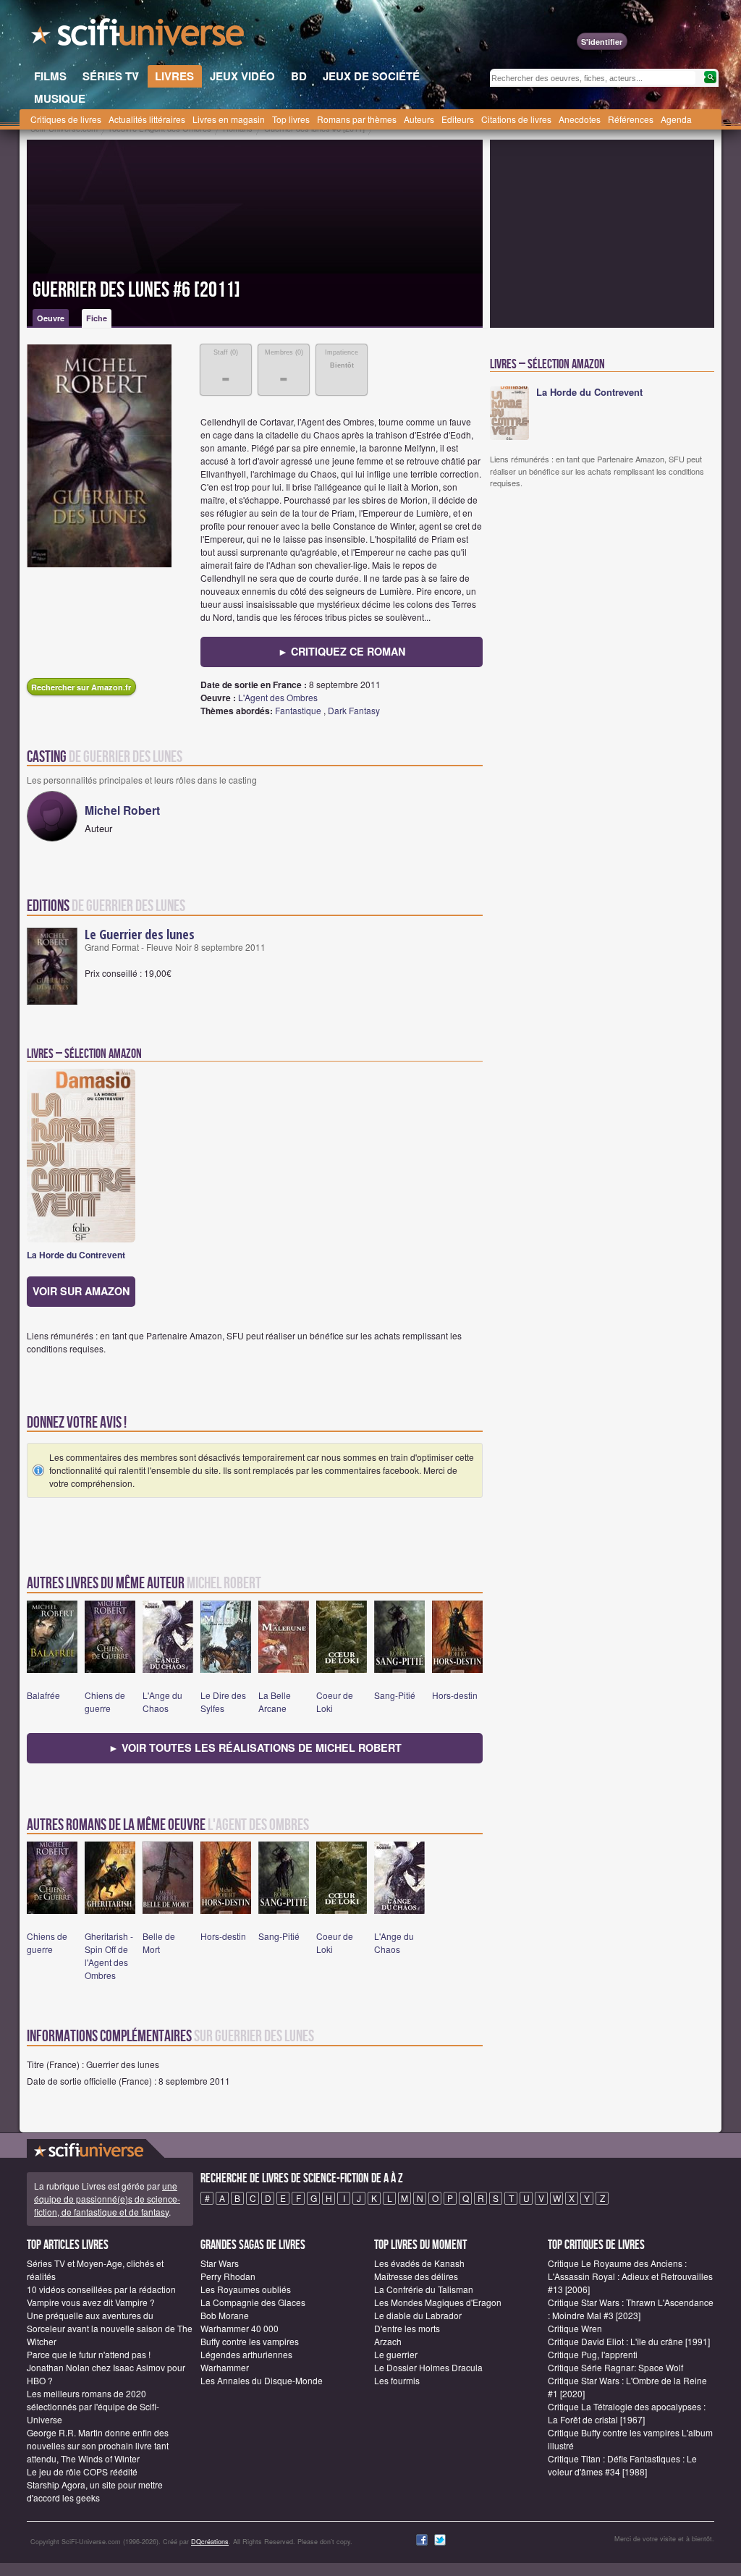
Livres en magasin (229, 119)
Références (631, 119)
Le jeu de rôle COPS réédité (82, 2471)
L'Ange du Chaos (162, 1702)
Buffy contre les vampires (250, 2341)
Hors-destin (455, 1695)
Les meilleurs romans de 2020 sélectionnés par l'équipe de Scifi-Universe (93, 2406)
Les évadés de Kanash (419, 2263)
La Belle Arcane (275, 1702)
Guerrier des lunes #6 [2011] (136, 290)
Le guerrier (396, 2354)
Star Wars (220, 2263)
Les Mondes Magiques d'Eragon (438, 2302)
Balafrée (43, 1695)
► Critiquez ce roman (342, 651)
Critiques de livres (66, 119)
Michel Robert (122, 810)
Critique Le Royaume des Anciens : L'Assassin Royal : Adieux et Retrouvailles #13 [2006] (630, 2276)
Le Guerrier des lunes (140, 934)
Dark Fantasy (354, 710)
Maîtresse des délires (416, 2276)
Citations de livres (516, 119)
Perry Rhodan (228, 2276)
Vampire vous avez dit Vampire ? (91, 2302)
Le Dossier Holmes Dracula (428, 2367)
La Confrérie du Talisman (424, 2289)
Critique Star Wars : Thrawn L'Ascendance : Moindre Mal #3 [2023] (631, 2309)
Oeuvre (51, 318)
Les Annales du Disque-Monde (262, 2380)
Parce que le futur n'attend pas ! (89, 2354)
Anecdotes (580, 119)
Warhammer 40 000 (240, 2328)
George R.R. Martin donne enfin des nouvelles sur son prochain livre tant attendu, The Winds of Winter (98, 2445)
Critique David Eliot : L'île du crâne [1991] (629, 2341)
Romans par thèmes (357, 119)
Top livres (291, 119)
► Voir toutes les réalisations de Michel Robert (255, 1747)
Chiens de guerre (105, 1702)
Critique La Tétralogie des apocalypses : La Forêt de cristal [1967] (627, 2413)
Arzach (388, 2341)
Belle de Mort (159, 1942)
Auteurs (419, 119)
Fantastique (298, 710)
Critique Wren (575, 2328)
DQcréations (210, 2542)
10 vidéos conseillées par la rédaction (101, 2289)
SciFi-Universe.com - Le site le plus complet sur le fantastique (139, 36)
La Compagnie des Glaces (253, 2302)
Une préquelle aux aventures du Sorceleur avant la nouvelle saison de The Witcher (110, 2328)
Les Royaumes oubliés (246, 2289)
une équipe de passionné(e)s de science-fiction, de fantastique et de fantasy (107, 2199)
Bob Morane (225, 2315)
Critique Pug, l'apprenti (593, 2354)
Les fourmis (397, 2380)
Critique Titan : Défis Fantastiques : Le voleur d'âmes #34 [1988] (622, 2465)
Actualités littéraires (147, 119)
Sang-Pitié (395, 1695)
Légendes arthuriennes (246, 2354)
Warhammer (225, 2367)
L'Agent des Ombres (278, 697)
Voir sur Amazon (81, 1291)
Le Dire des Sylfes (223, 1702)
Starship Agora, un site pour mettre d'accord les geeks (95, 2491)
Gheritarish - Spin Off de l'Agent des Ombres (109, 1956)
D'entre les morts (407, 2328)
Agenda (676, 119)
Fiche (97, 318)
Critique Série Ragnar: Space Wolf (615, 2367)
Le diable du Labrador (418, 2315)
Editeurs (458, 119)
